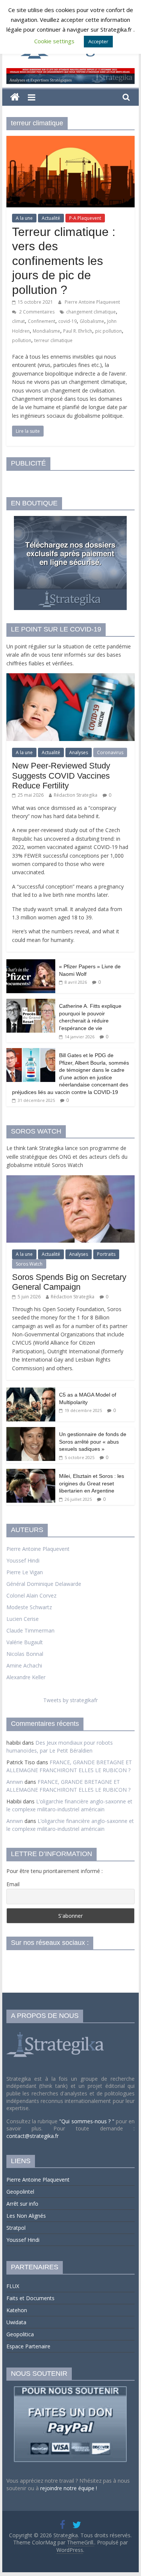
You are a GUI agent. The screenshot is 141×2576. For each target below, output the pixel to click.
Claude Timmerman (30, 1630)
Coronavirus (110, 752)
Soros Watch (29, 1264)
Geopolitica (20, 2334)
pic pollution (108, 331)
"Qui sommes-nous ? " (87, 2121)
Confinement (42, 321)
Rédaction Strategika (76, 795)
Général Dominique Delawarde (44, 1584)
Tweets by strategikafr (70, 1700)
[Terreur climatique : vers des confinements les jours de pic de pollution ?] (71, 140)
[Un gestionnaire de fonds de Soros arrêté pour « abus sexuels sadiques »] (31, 1431)
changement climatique (91, 312)
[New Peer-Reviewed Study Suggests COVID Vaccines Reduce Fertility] (71, 677)
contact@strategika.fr (33, 2136)
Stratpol (16, 2228)
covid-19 (67, 321)
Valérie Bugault (25, 1642)
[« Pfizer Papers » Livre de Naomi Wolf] (31, 963)
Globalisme (92, 321)
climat (18, 321)
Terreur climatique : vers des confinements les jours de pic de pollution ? (64, 261)
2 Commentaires (36, 312)
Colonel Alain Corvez (31, 1595)
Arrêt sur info (22, 2204)
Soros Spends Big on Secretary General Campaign (69, 1282)
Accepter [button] (98, 41)
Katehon (17, 2310)
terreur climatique (53, 340)
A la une (24, 218)
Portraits (106, 1254)
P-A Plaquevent (85, 218)
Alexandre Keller (26, 1677)
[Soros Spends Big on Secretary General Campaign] (71, 1179)
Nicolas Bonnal (25, 1654)
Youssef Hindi (23, 1560)
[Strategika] (15, 97)
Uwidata (16, 2322)
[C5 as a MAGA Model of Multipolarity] (31, 1391)
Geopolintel (20, 2192)
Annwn (15, 1782)
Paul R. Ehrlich (78, 331)
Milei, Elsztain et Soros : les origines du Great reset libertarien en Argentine (92, 1483)
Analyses (79, 752)
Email (13, 1884)
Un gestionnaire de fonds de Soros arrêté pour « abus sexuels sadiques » (93, 1442)
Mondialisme (46, 331)
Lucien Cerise (23, 1619)
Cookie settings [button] (54, 41)
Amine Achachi (24, 1665)
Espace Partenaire (28, 2346)
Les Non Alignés (26, 2216)
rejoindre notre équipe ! (69, 2488)
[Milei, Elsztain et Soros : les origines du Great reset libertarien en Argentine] (31, 1473)
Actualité (51, 218)
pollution (22, 340)
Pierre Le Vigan (25, 1572)
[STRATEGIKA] (56, 2032)
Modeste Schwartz (29, 1607)
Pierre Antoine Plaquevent (92, 302)
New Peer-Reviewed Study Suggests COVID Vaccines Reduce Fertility (61, 776)
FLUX (13, 2286)
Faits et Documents (30, 2298)
